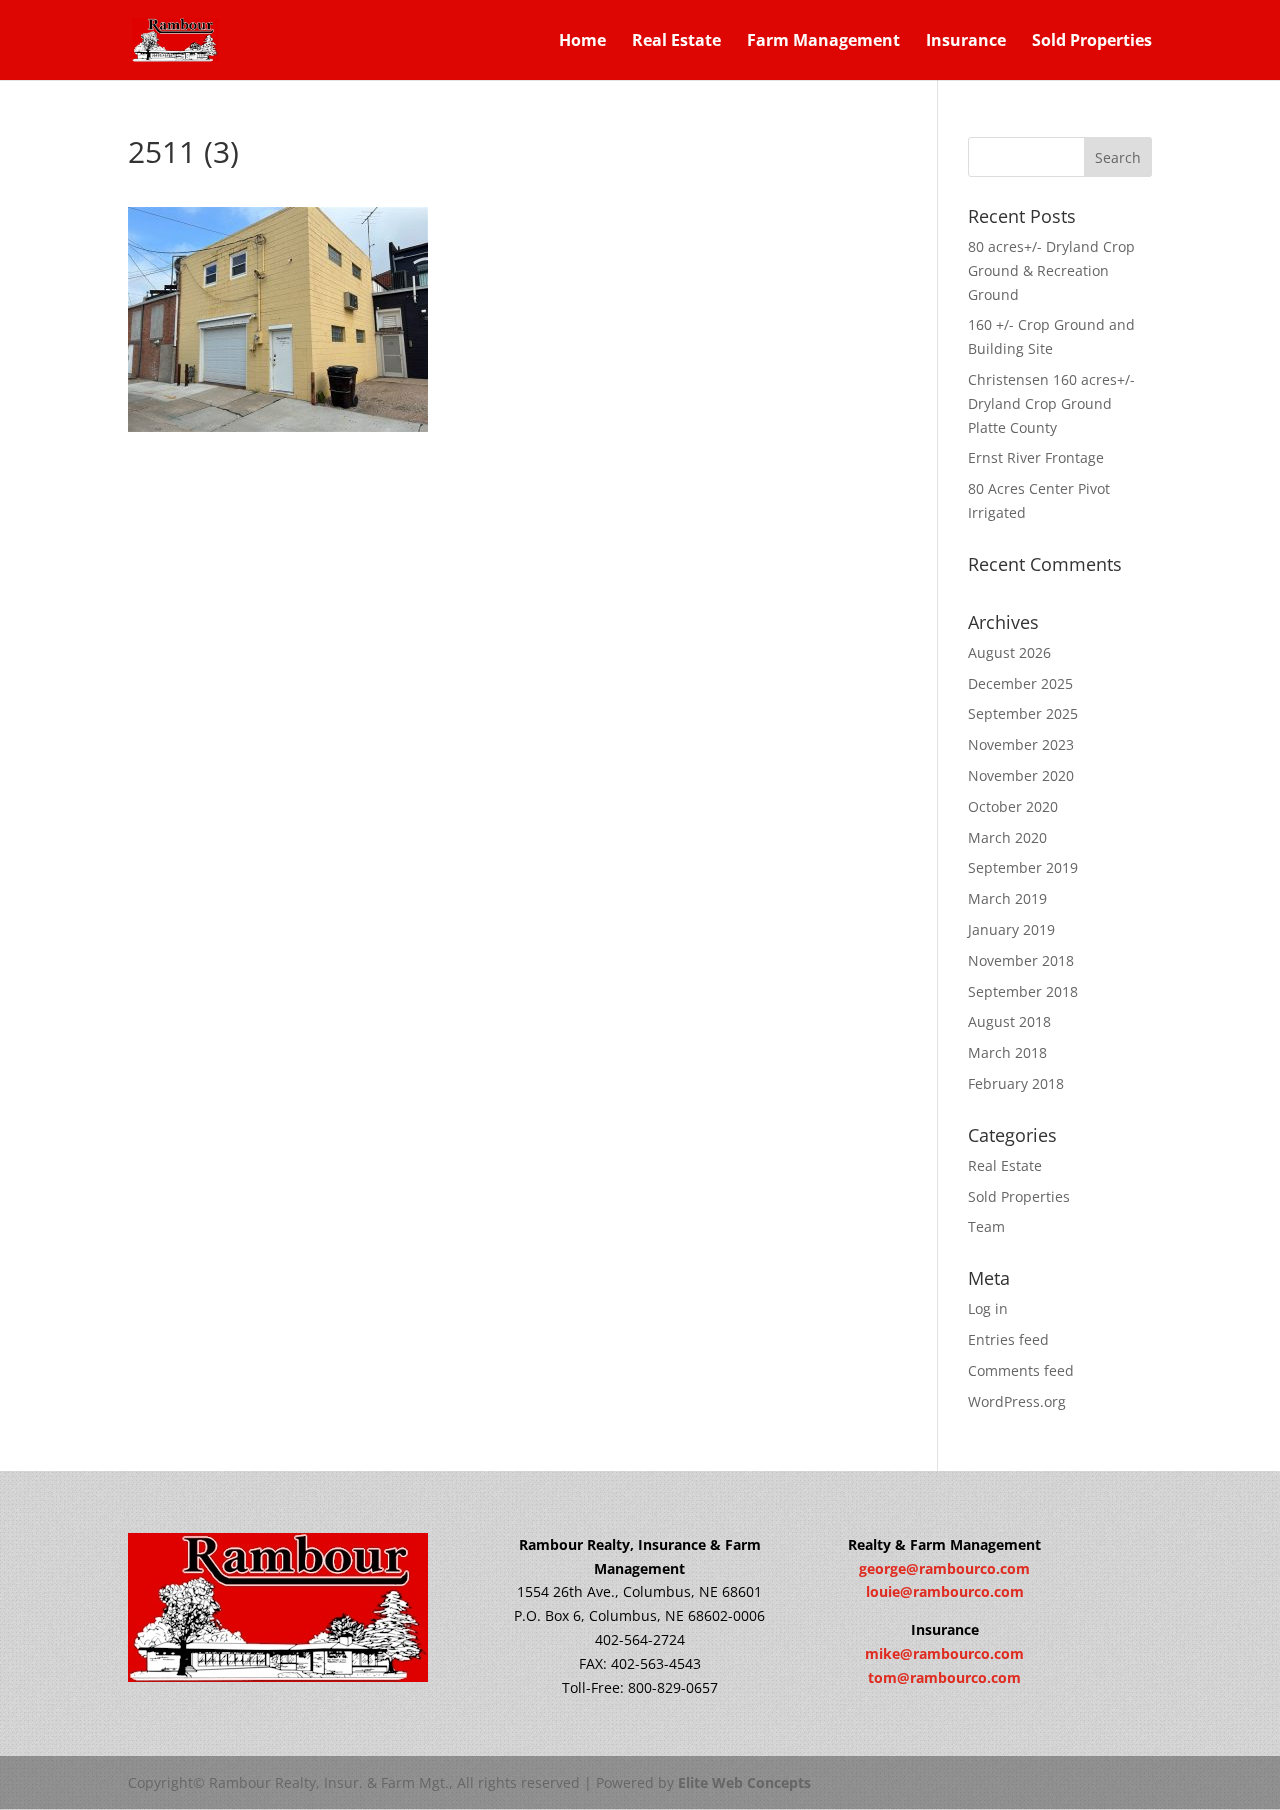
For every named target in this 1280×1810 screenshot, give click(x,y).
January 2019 (1011, 929)
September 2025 (1023, 713)
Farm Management (823, 42)
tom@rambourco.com (944, 1677)
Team (986, 1226)
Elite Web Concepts (744, 1782)
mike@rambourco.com (944, 1653)
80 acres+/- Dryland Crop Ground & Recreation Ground (1051, 270)
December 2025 (1020, 683)
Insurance (966, 42)
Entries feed (1008, 1339)
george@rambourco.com (944, 1568)
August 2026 (1009, 652)
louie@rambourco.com (945, 1591)
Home (582, 42)
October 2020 (1013, 806)
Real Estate (676, 42)
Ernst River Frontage (1036, 457)
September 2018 (1023, 991)
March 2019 (1007, 898)
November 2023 (1021, 744)
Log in (988, 1308)
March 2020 (1007, 837)
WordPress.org (1017, 1401)
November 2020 (1021, 775)
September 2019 (1023, 867)
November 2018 (1021, 960)
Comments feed (1021, 1370)
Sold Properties (1092, 42)
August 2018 (1009, 1021)
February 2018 (1016, 1083)
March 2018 (1007, 1052)
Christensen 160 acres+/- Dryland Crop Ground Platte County (1051, 403)
